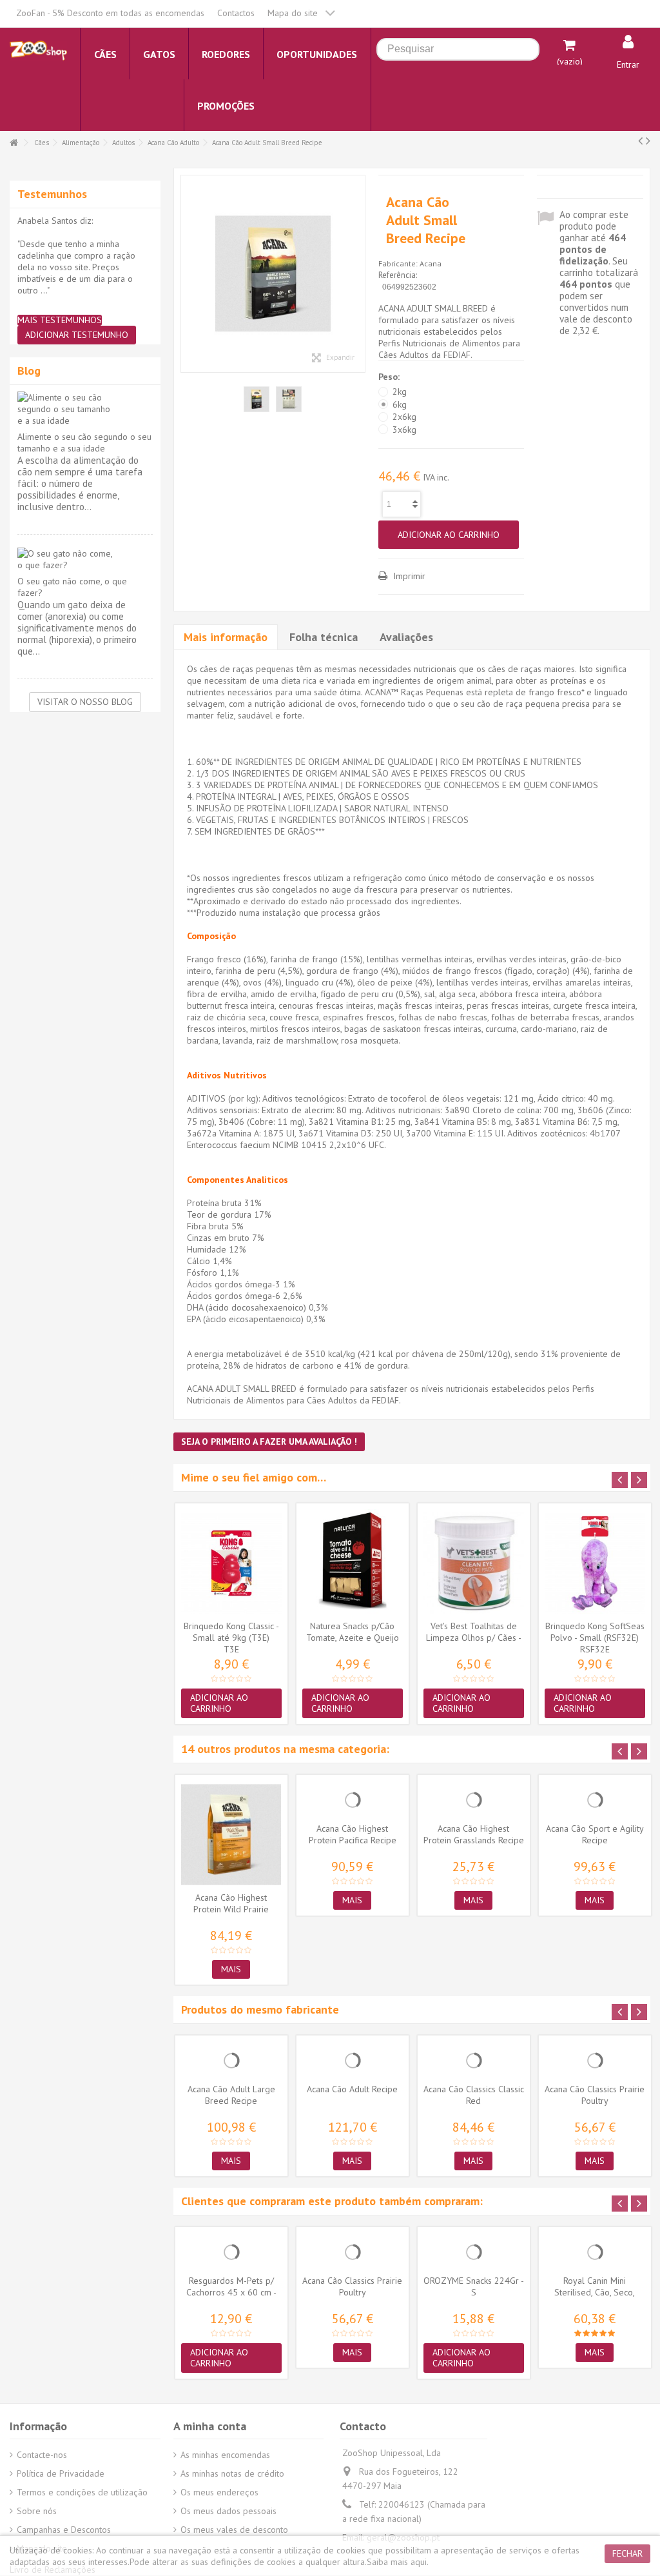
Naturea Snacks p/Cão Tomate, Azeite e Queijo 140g (353, 1638)
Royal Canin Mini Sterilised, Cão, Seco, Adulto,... (595, 2292)
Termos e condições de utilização (82, 2492)
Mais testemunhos (60, 320)
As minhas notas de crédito (232, 2473)
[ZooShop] (38, 50)
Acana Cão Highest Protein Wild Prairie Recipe (231, 1909)
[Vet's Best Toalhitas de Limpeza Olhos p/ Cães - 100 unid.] (474, 1563)
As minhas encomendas (225, 2455)
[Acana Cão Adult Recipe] (353, 2061)
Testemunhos (52, 194)
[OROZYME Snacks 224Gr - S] (474, 2252)
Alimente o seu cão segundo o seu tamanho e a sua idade (84, 442)
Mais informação (226, 637)
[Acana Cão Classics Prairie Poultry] (595, 2061)
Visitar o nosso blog (85, 702)
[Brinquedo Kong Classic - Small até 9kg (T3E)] (231, 1563)
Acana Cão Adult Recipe (352, 2089)
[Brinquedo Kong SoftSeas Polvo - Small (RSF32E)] (595, 1563)
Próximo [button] (358, 274)
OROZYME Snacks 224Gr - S (474, 2286)
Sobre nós (37, 2511)
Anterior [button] (188, 274)
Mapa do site (293, 13)
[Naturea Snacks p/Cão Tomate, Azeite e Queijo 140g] (353, 1563)
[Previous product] (640, 141)
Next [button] (639, 1480)
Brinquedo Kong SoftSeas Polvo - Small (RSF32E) (595, 1632)
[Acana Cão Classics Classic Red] (474, 2061)
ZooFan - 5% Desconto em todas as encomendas (110, 13)
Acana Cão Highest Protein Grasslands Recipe (474, 1834)
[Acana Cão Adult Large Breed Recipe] (231, 2061)
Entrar (628, 64)
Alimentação (81, 143)
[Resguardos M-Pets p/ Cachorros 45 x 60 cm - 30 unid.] (231, 2252)
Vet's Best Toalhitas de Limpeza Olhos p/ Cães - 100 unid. (474, 1638)
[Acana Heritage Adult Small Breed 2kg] (273, 274)
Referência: (398, 275)
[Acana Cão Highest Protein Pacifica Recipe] (353, 1800)
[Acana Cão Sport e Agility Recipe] (595, 1800)
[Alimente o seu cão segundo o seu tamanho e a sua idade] (85, 409)
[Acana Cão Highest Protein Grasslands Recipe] (474, 1800)
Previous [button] (620, 1480)
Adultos (123, 143)
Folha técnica (324, 637)
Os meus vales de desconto (234, 2530)
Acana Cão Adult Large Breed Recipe (231, 2095)
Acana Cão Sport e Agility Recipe (595, 1834)
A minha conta (210, 2426)
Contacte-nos (42, 2455)
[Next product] (648, 141)
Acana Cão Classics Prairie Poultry (595, 2095)
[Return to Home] (14, 143)
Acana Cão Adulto (173, 143)
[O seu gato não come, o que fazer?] (85, 559)
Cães (42, 143)
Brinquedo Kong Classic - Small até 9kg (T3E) (231, 1632)
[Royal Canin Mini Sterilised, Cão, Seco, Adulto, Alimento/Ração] (595, 2252)
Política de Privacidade (61, 2473)
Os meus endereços (219, 2492)
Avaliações (406, 637)
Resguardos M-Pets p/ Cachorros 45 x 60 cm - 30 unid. (231, 2292)
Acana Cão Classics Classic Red (474, 2095)
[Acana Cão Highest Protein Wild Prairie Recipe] (231, 1835)
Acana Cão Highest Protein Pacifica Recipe (353, 1834)
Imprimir (408, 576)
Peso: (390, 377)
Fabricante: (398, 263)
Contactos (236, 13)
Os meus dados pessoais (228, 2511)
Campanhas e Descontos (64, 2530)
